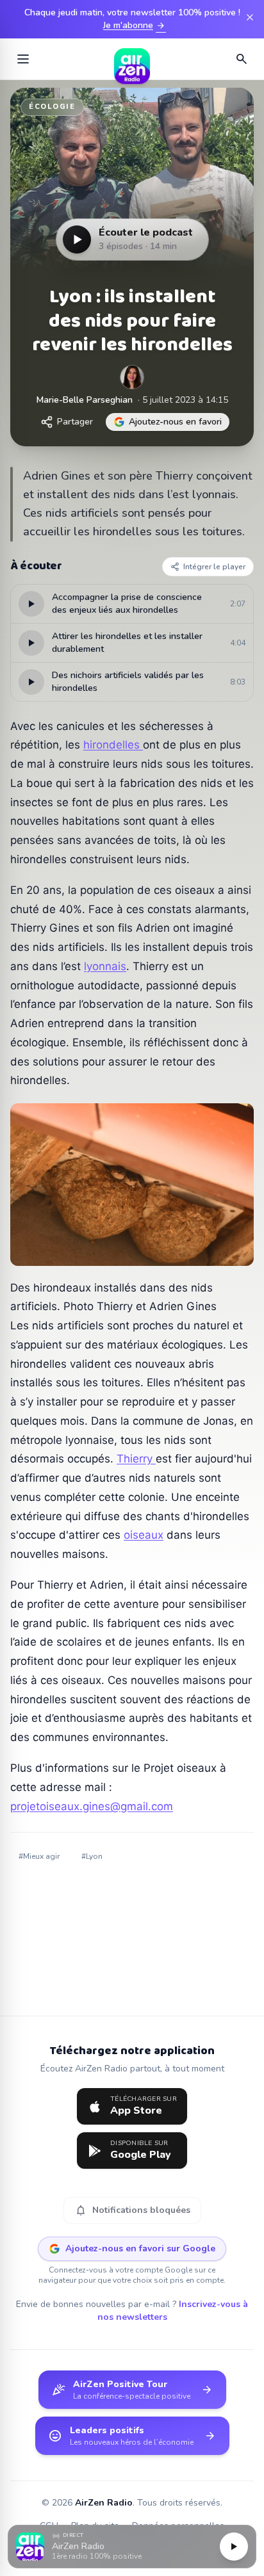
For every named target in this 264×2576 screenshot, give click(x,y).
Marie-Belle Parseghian (85, 400)
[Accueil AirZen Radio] (132, 59)
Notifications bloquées (132, 2210)
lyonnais (105, 966)
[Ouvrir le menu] (23, 59)
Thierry (136, 1459)
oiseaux (144, 1535)
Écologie (52, 107)
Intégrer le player (214, 567)
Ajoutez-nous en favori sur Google (140, 2248)
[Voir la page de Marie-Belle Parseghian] (132, 377)
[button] (132, 2547)
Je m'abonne (135, 26)
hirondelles (113, 745)
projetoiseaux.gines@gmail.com (92, 1806)
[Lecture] (234, 2547)
